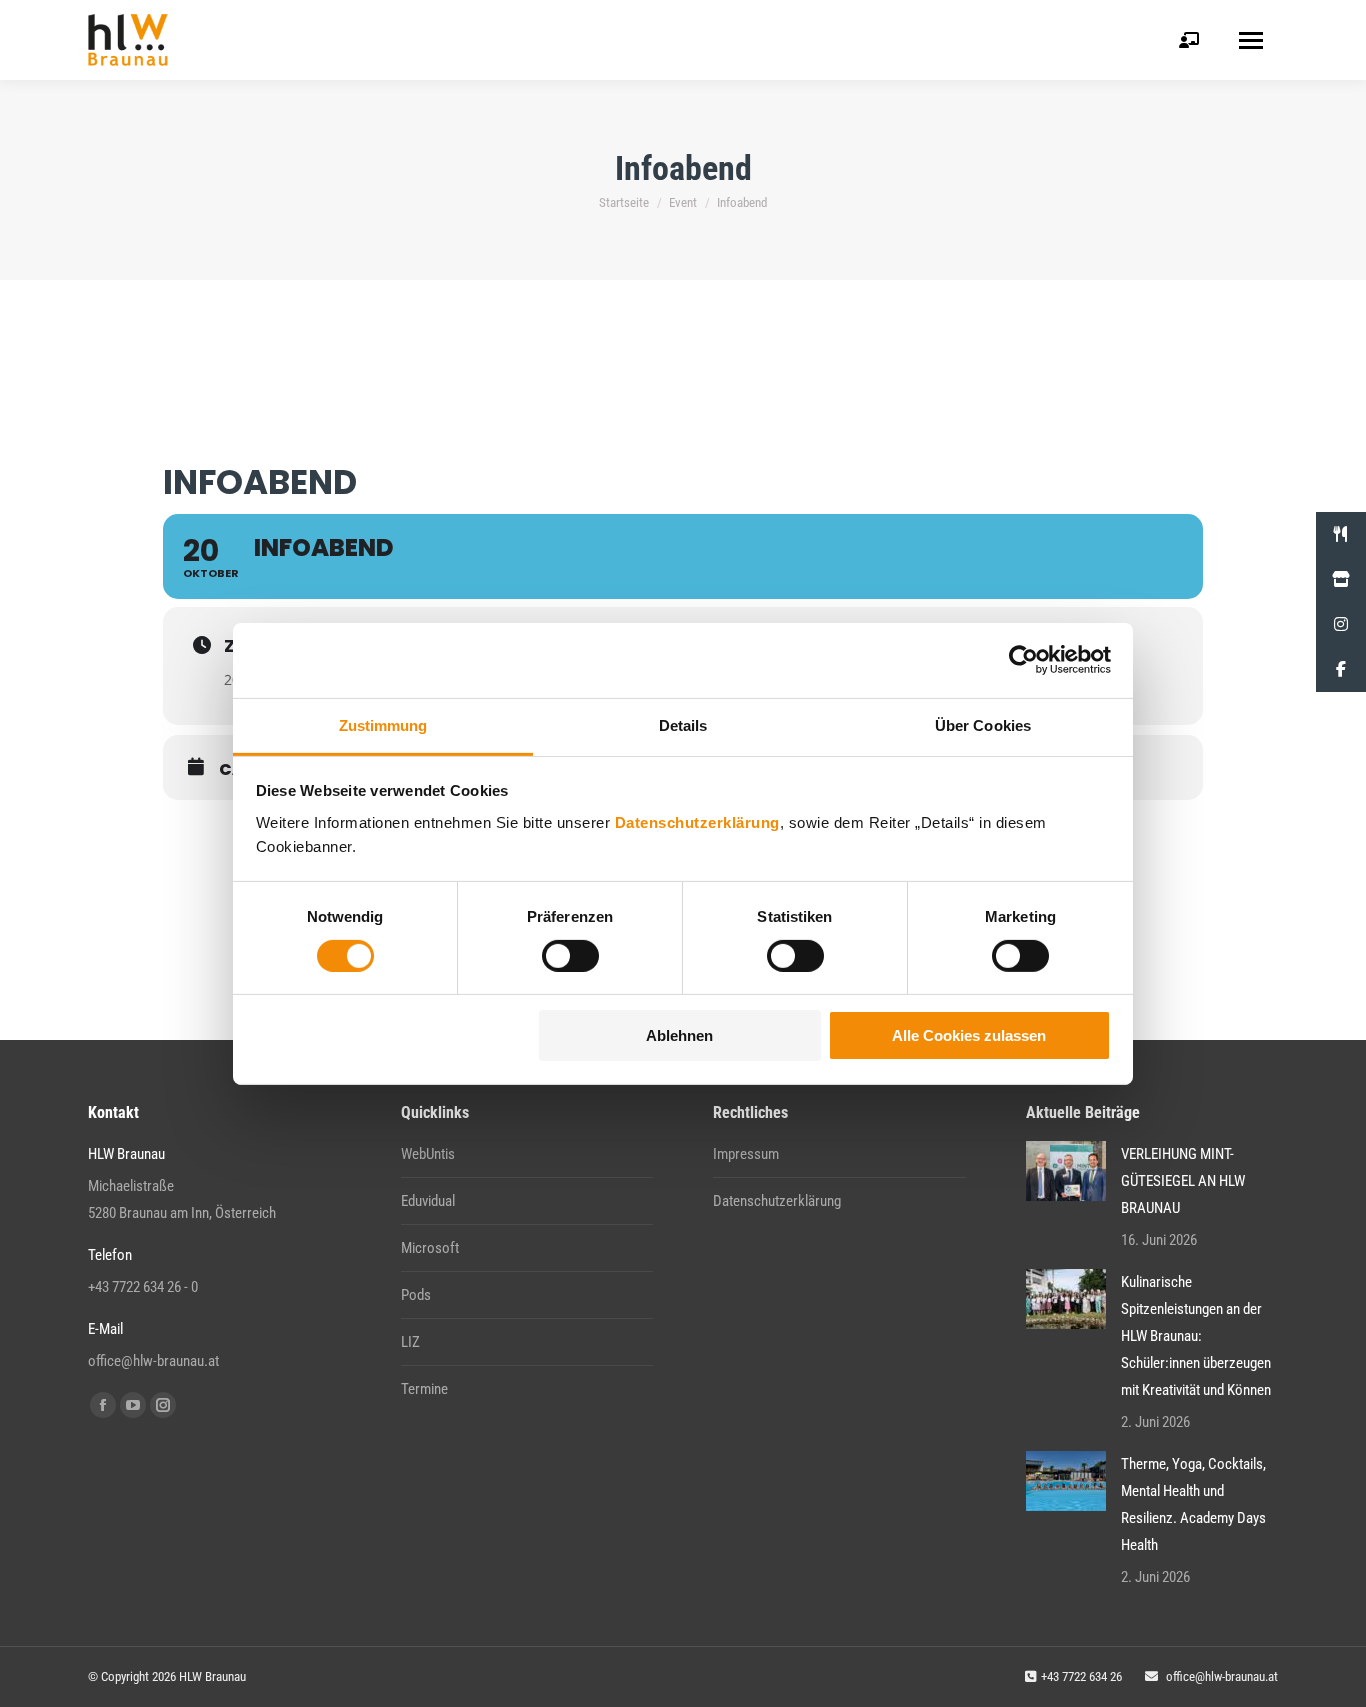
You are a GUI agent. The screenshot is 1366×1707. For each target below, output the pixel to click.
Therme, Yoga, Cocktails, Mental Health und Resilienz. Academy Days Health (1193, 1504)
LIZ (410, 1342)
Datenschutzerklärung (697, 821)
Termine (424, 1389)
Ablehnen (679, 1035)
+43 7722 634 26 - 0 (143, 1287)
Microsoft (430, 1248)
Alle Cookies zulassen (969, 1035)
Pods (416, 1295)
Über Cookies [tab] (983, 724)
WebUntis (428, 1154)
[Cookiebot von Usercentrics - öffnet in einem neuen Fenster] (1023, 660)
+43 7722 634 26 (1081, 1676)
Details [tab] (683, 724)
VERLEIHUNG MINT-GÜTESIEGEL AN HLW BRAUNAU (1183, 1181)
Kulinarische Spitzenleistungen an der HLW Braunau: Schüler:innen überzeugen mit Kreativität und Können (1196, 1336)
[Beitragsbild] (1066, 1171)
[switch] (570, 956)
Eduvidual (428, 1201)
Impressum (746, 1154)
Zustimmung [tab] (383, 724)
